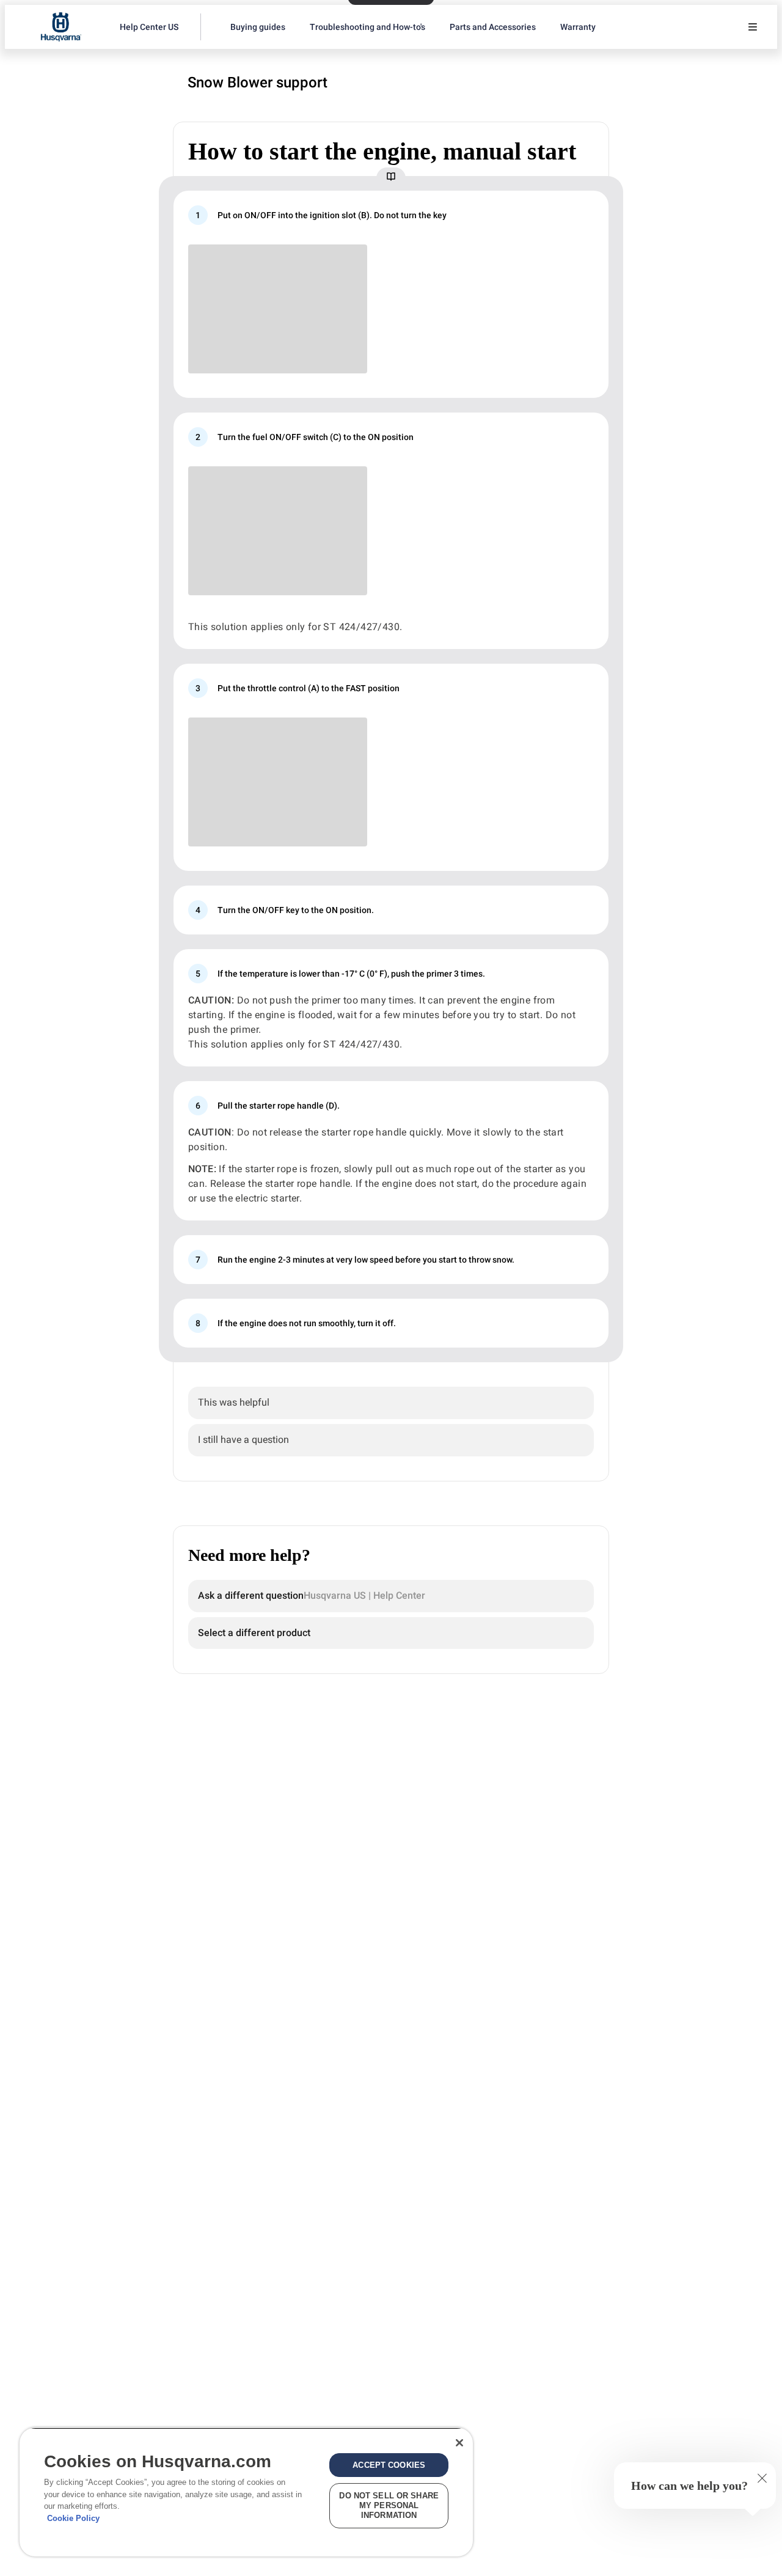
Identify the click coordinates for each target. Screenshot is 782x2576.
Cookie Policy (73, 2518)
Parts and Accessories (493, 27)
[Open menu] (753, 27)
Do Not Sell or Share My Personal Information (389, 2505)
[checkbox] (391, 1403)
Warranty (578, 27)
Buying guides (258, 27)
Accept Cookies (389, 2465)
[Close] (459, 2443)
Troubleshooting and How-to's (367, 27)
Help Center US (149, 27)
